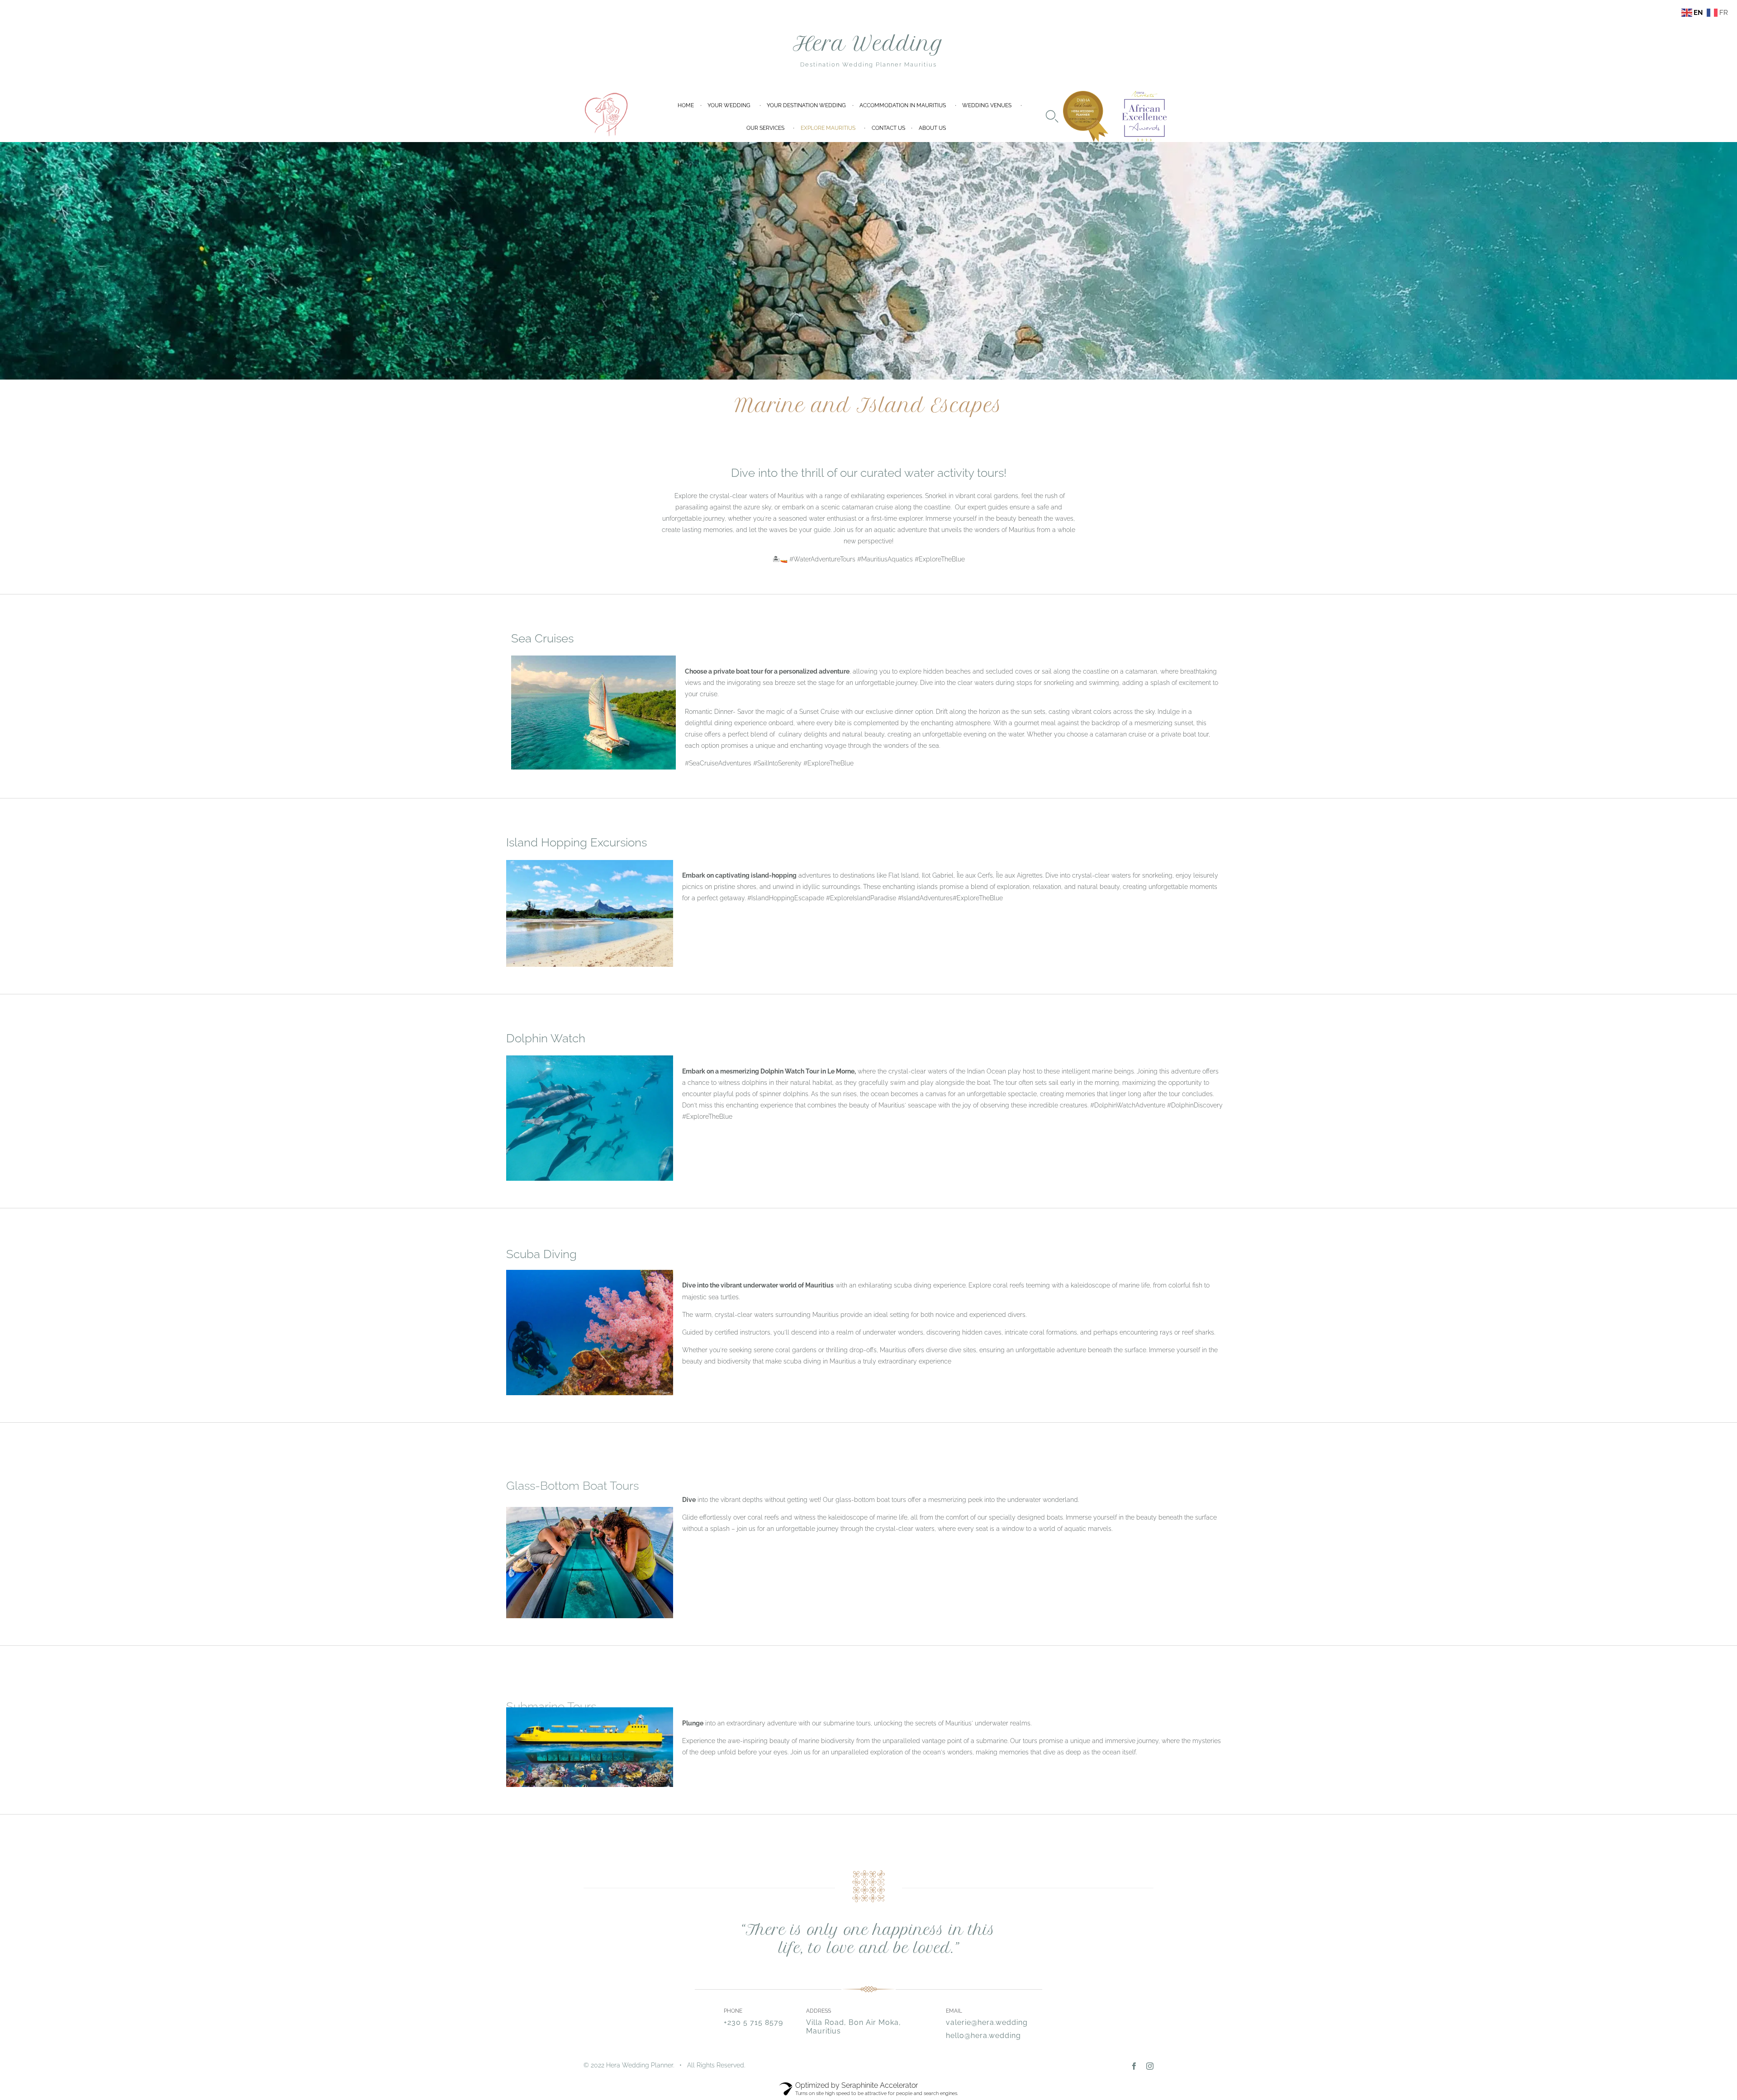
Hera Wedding (868, 44)
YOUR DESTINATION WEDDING (806, 105)
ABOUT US (932, 128)
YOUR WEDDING (729, 105)
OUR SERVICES (765, 128)
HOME (686, 105)
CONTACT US (888, 128)
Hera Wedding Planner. (640, 2065)
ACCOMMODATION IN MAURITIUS (903, 105)
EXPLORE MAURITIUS (828, 128)
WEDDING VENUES (987, 105)
